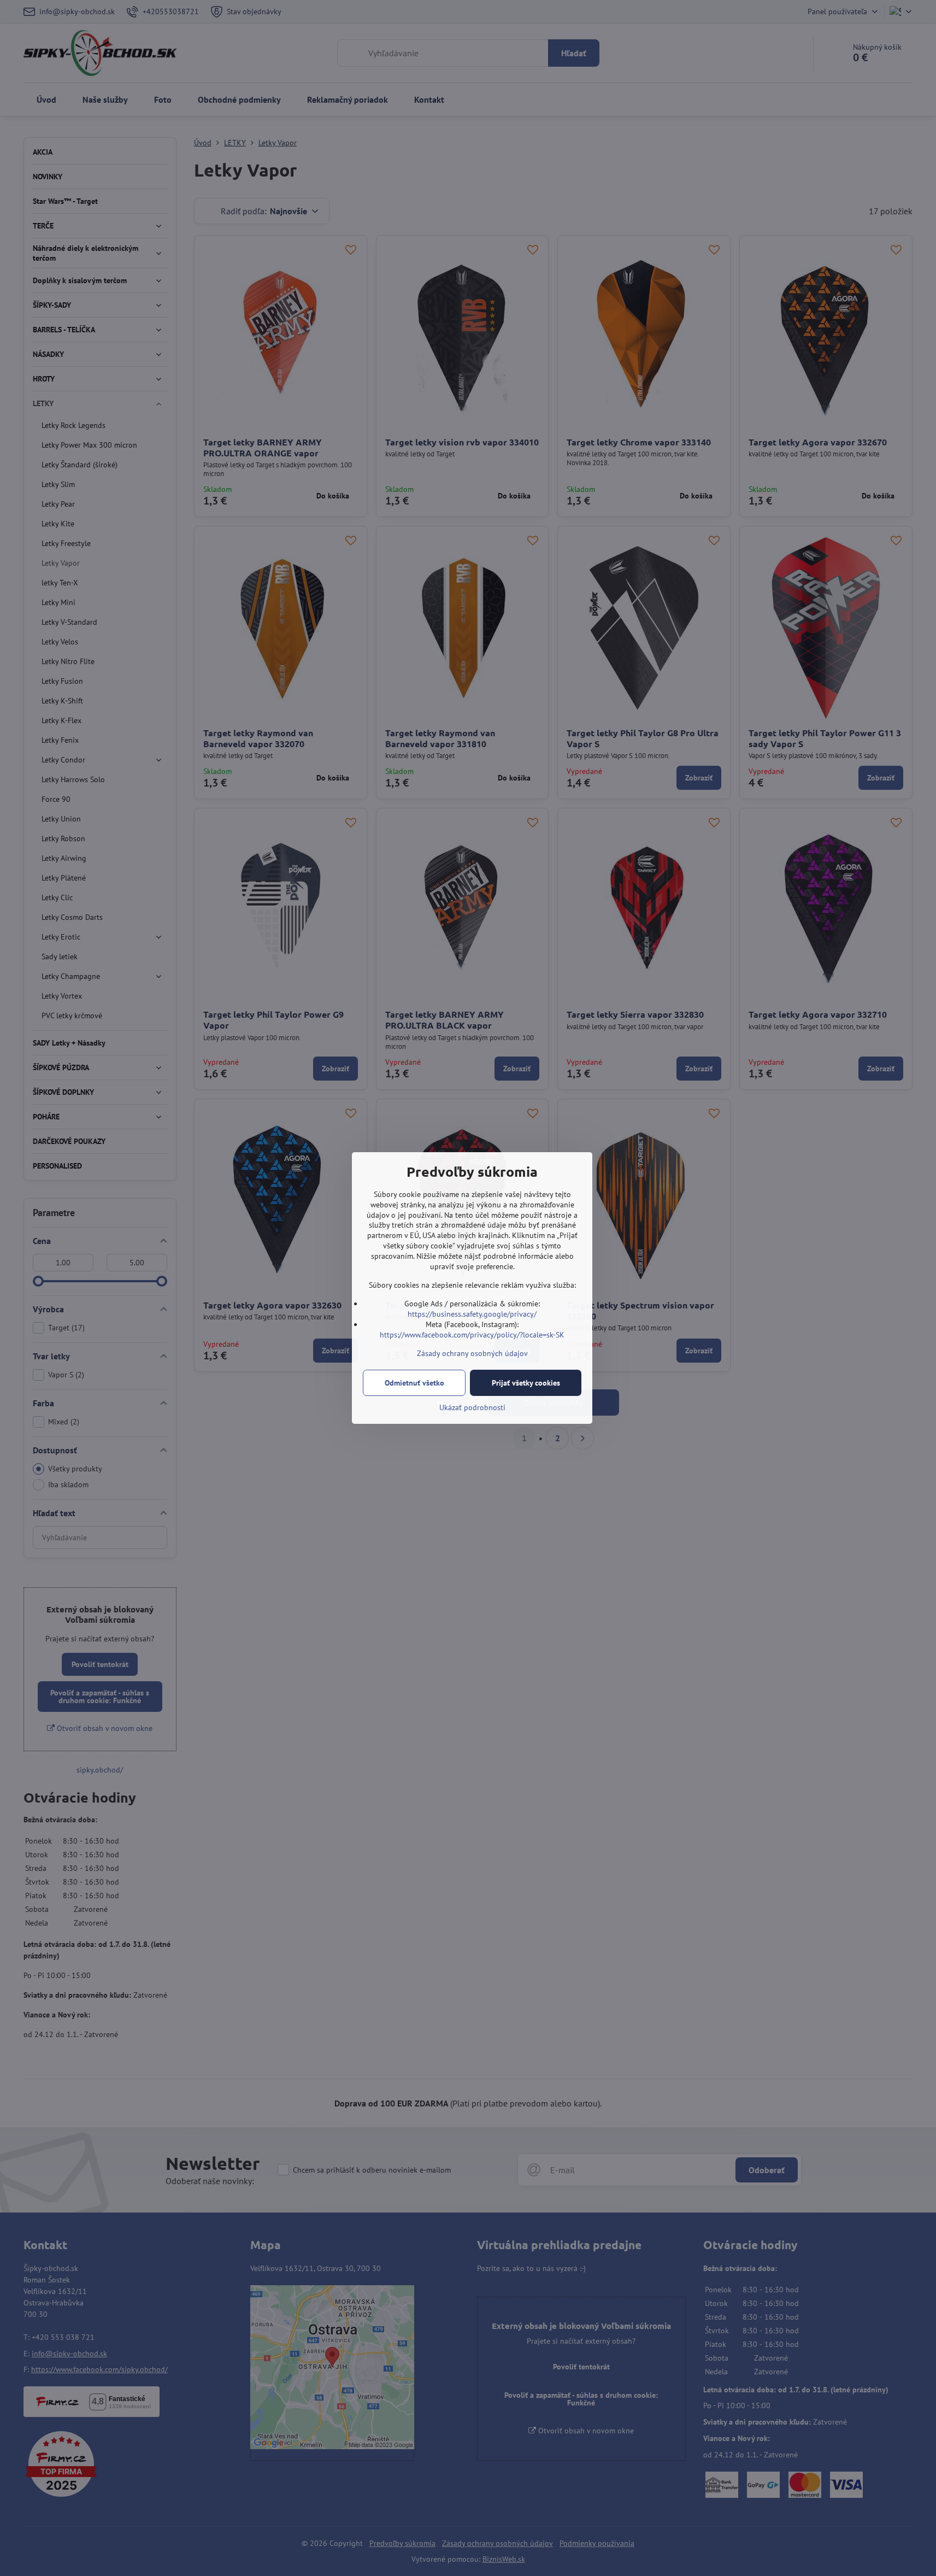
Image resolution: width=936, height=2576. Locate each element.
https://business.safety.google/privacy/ (472, 1314)
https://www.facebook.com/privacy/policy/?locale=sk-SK (472, 1335)
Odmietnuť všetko (414, 1383)
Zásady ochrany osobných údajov (472, 1353)
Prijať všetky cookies (526, 1383)
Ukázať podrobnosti (472, 1407)
